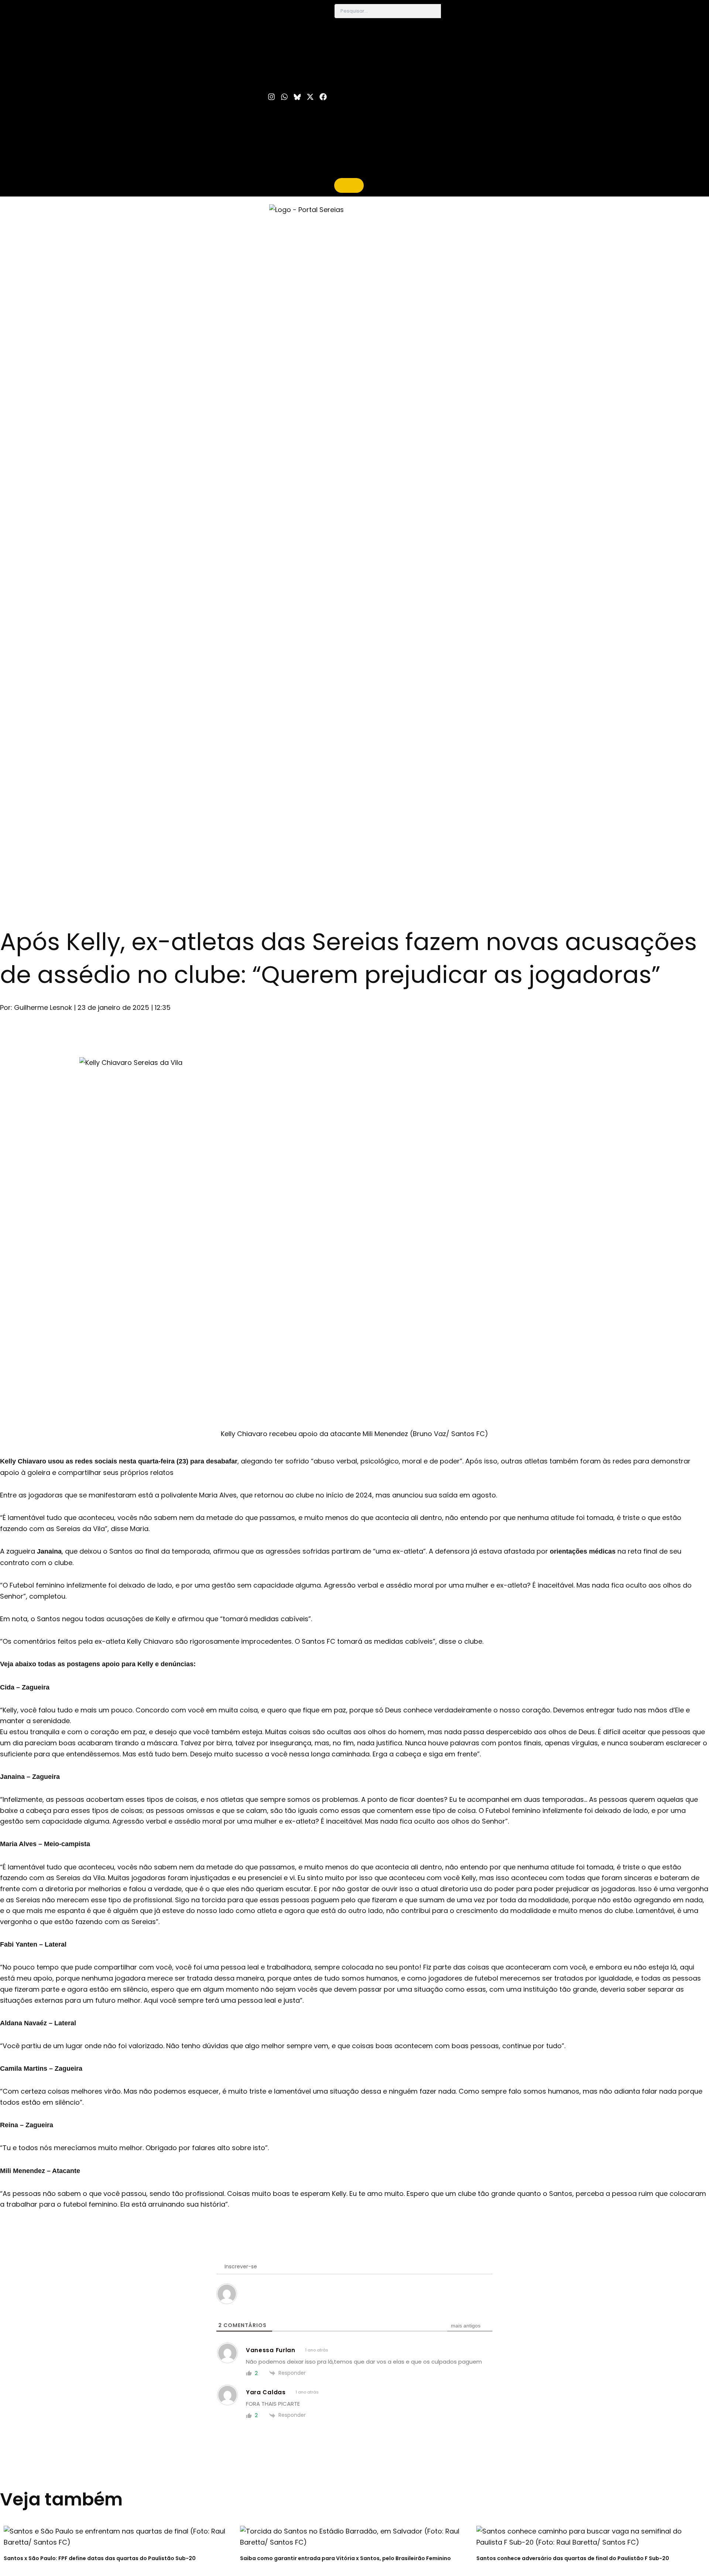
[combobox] (388, 11)
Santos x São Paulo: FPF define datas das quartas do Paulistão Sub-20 (100, 2558)
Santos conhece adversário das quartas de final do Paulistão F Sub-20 (573, 2558)
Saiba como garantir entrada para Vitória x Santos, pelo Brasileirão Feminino (345, 2558)
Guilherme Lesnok (43, 1007)
